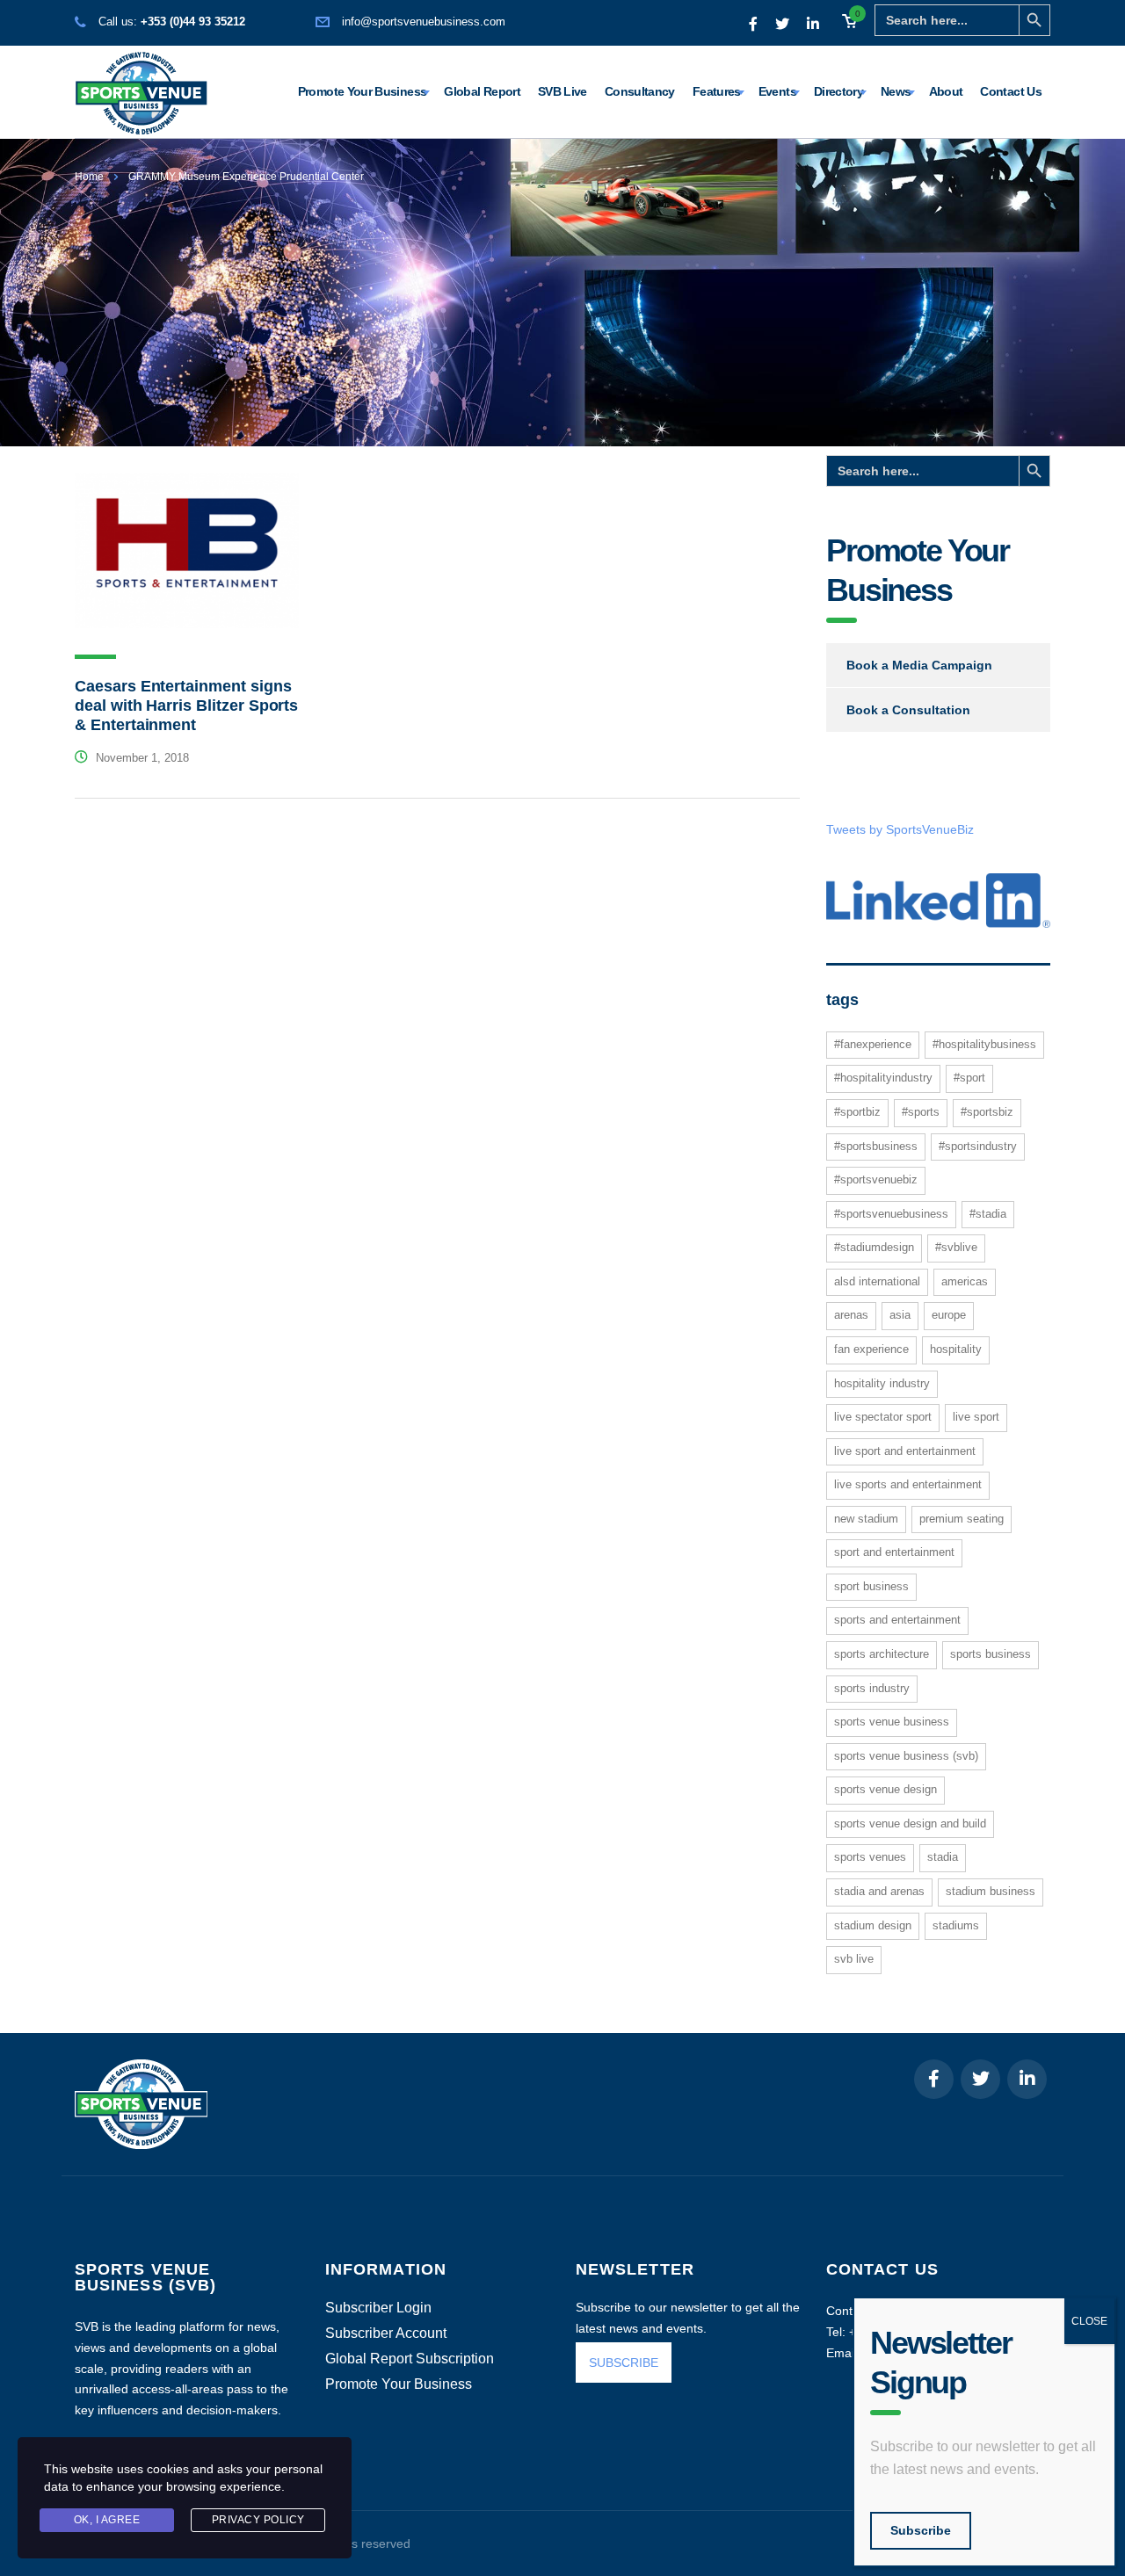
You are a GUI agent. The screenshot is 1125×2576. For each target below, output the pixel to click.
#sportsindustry (978, 1146)
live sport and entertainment (905, 1451)
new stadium (866, 1519)
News (896, 91)
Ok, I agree (107, 2520)
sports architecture (882, 1654)
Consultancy (640, 91)
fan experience (871, 1349)
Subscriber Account (386, 2334)
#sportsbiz (987, 1112)
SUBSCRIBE (624, 2363)
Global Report (482, 91)
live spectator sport (883, 1417)
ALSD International (877, 1281)
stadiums (956, 1925)
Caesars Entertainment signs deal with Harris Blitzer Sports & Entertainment (186, 706)
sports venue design (885, 1789)
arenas (851, 1315)
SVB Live (562, 91)
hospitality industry (882, 1383)
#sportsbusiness (876, 1146)
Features (717, 91)
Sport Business (871, 1586)
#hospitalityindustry (883, 1078)
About (946, 91)
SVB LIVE (854, 1959)
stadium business (991, 1891)
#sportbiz (857, 1112)
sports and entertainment (897, 1620)
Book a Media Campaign (919, 665)
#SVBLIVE (956, 1247)
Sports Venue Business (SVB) (906, 1756)
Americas (965, 1281)
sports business (991, 1654)
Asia (900, 1315)
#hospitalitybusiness (984, 1044)
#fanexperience (873, 1044)
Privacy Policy (258, 2520)
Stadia (943, 1857)
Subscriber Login (378, 2308)
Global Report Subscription (410, 2359)
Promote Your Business (363, 91)
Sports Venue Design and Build (910, 1823)
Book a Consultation (908, 710)
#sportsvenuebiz (876, 1179)
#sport (969, 1078)
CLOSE (1089, 2321)
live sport (976, 1417)
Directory (838, 91)
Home (89, 177)
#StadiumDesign (874, 1247)
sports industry (872, 1688)
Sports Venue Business (892, 1722)
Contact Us (1011, 91)
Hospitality (956, 1349)
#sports (921, 1112)
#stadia (988, 1214)
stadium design (873, 1925)
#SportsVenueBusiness (891, 1214)
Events (777, 91)
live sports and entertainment (908, 1484)
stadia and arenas (879, 1891)
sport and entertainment (894, 1552)
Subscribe (921, 2530)
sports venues (870, 1857)
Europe (949, 1315)
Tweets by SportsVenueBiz (900, 829)
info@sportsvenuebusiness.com (424, 22)
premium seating (962, 1519)
